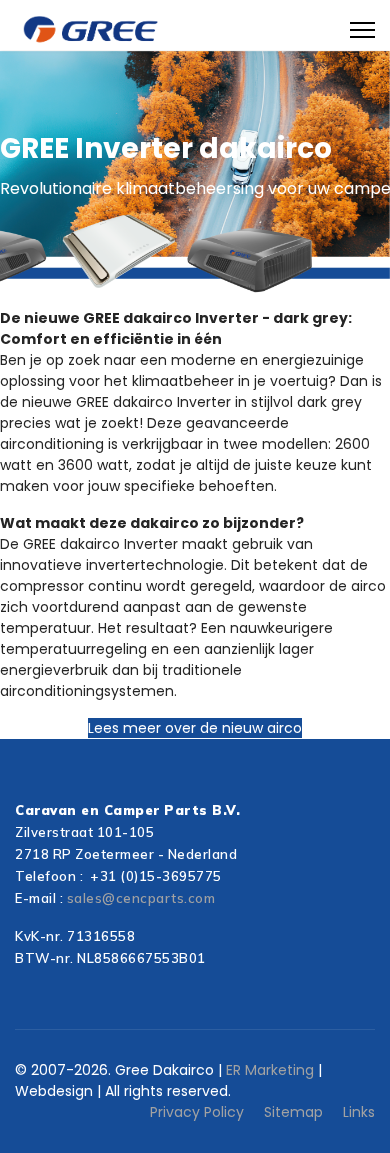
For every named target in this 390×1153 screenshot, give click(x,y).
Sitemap (293, 1112)
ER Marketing (268, 1070)
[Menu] (362, 30)
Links (359, 1112)
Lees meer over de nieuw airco (195, 728)
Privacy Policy (197, 1112)
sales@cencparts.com (141, 898)
